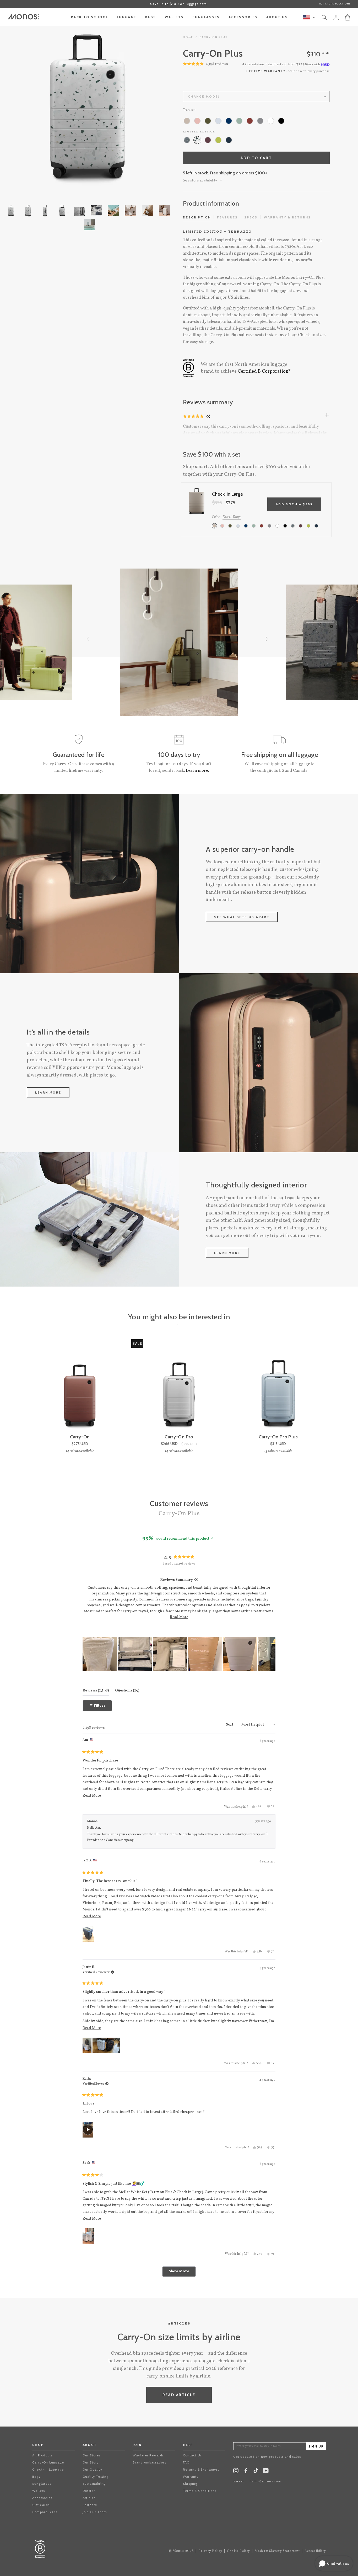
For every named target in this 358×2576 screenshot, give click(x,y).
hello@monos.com (265, 2482)
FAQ (186, 2462)
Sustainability (94, 2484)
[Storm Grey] (260, 121)
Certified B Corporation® (264, 371)
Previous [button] (26, 108)
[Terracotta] (250, 121)
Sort (230, 1725)
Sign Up (316, 2447)
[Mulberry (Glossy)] (208, 140)
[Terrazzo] (197, 140)
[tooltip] (196, 1580)
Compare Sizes (45, 2512)
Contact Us (192, 2455)
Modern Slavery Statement (277, 2551)
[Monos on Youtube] (266, 2472)
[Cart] (348, 17)
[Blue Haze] (218, 121)
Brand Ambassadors (149, 2462)
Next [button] (149, 108)
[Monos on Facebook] (246, 2472)
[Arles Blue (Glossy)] (229, 140)
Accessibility (315, 2551)
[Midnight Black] (281, 121)
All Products (42, 2455)
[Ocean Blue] (229, 121)
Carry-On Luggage (48, 2462)
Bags (36, 2476)
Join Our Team (95, 2512)
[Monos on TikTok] (256, 2472)
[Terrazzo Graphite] (187, 140)
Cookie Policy (238, 2551)
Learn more (48, 1092)
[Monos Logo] (24, 17)
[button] (194, 416)
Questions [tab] (127, 1690)
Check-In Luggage (48, 2469)
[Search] (324, 18)
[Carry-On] (80, 1387)
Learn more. (197, 771)
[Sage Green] (239, 121)
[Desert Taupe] (187, 121)
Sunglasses (42, 2484)
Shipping (190, 2484)
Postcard (90, 2505)
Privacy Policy (210, 2551)
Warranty (191, 2476)
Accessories (42, 2498)
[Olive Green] (208, 121)
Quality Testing (96, 2476)
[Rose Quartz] (197, 121)
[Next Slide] (271, 1654)
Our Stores (92, 2455)
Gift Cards (41, 2505)
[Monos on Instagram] (236, 2472)
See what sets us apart (242, 917)
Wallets (39, 2491)
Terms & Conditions (200, 2491)
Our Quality (92, 2469)
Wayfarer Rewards (148, 2455)
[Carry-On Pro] (179, 1387)
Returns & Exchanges (201, 2469)
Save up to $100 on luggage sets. (179, 4)
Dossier (89, 2491)
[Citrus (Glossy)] (218, 140)
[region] (179, 1654)
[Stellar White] (271, 121)
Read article (179, 2395)
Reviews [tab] (96, 1690)
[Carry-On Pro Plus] (278, 1387)
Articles (89, 2498)
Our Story (91, 2462)
